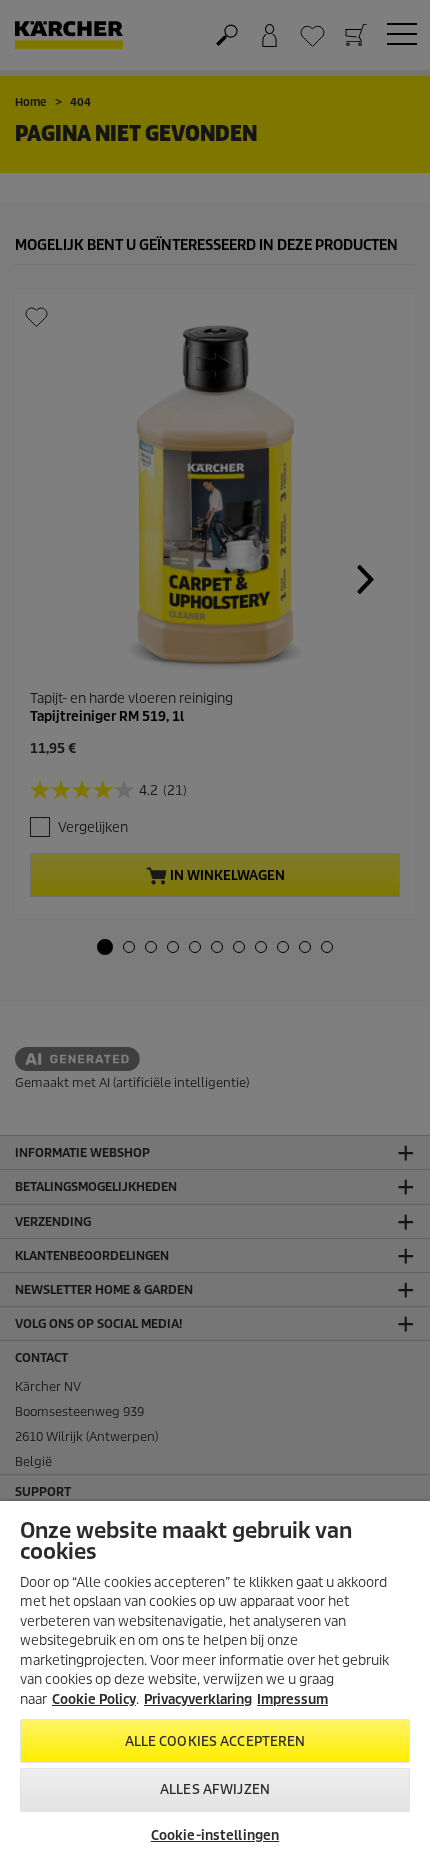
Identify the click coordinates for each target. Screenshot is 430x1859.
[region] (215, 1680)
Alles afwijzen (215, 1789)
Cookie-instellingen (215, 1835)
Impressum (292, 1699)
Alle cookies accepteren (215, 1741)
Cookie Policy (94, 1699)
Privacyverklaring (198, 1699)
